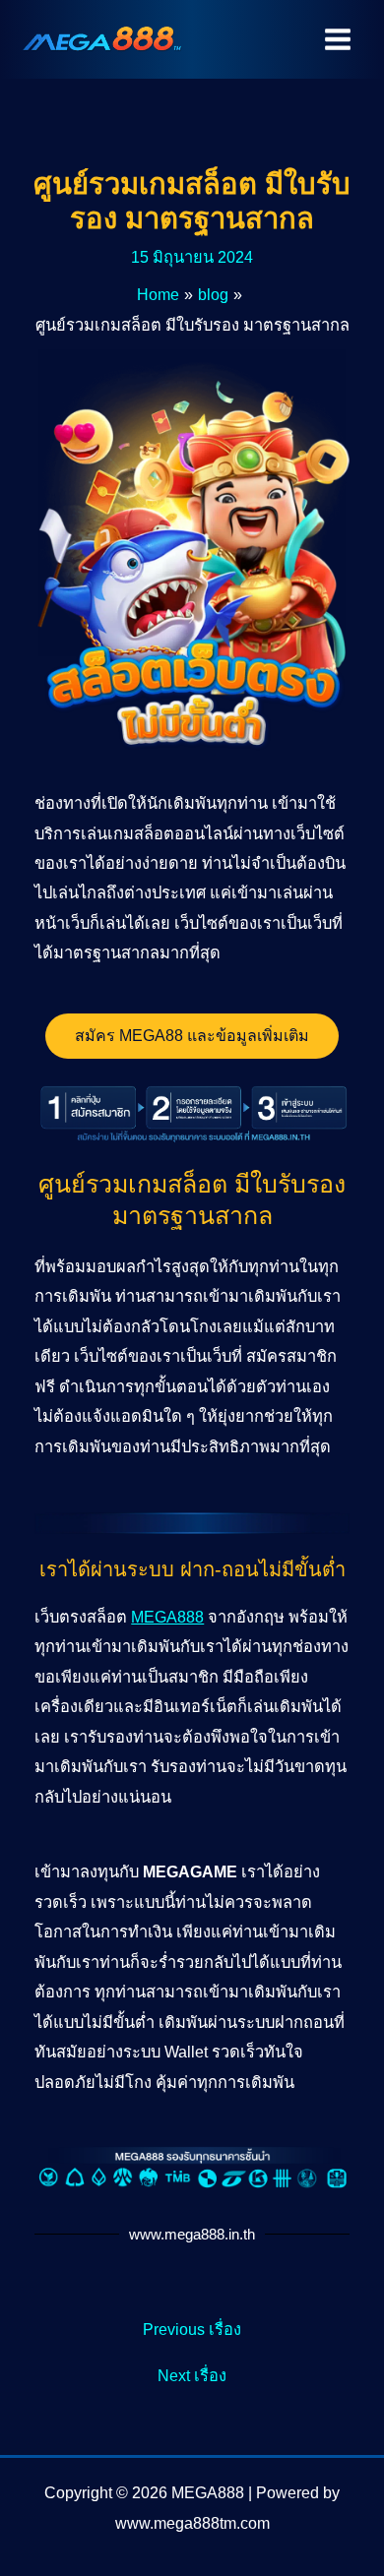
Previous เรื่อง (192, 2329)
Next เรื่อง (192, 2375)
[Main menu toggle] (337, 40)
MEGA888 (167, 1617)
